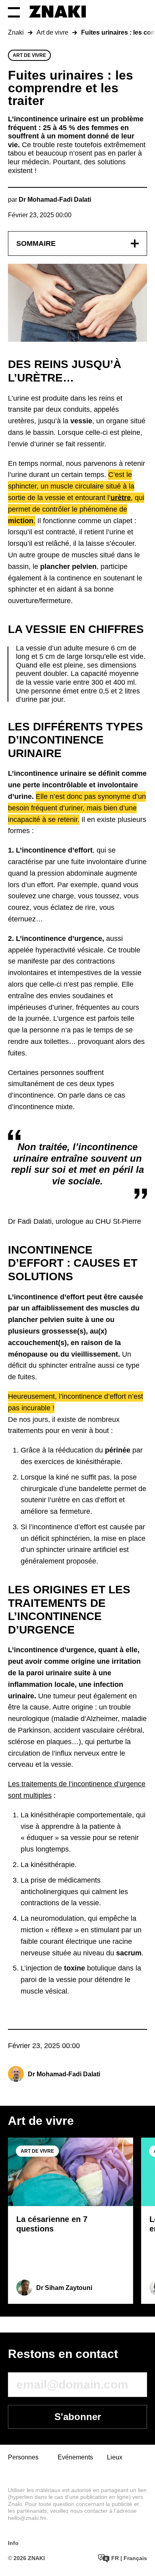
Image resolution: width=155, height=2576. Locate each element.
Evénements (75, 2457)
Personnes (23, 2457)
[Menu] (14, 12)
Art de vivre (52, 32)
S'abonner (78, 2417)
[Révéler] (135, 243)
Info (13, 2543)
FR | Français (128, 2558)
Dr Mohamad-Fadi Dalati (64, 2074)
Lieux (115, 2457)
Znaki (16, 32)
